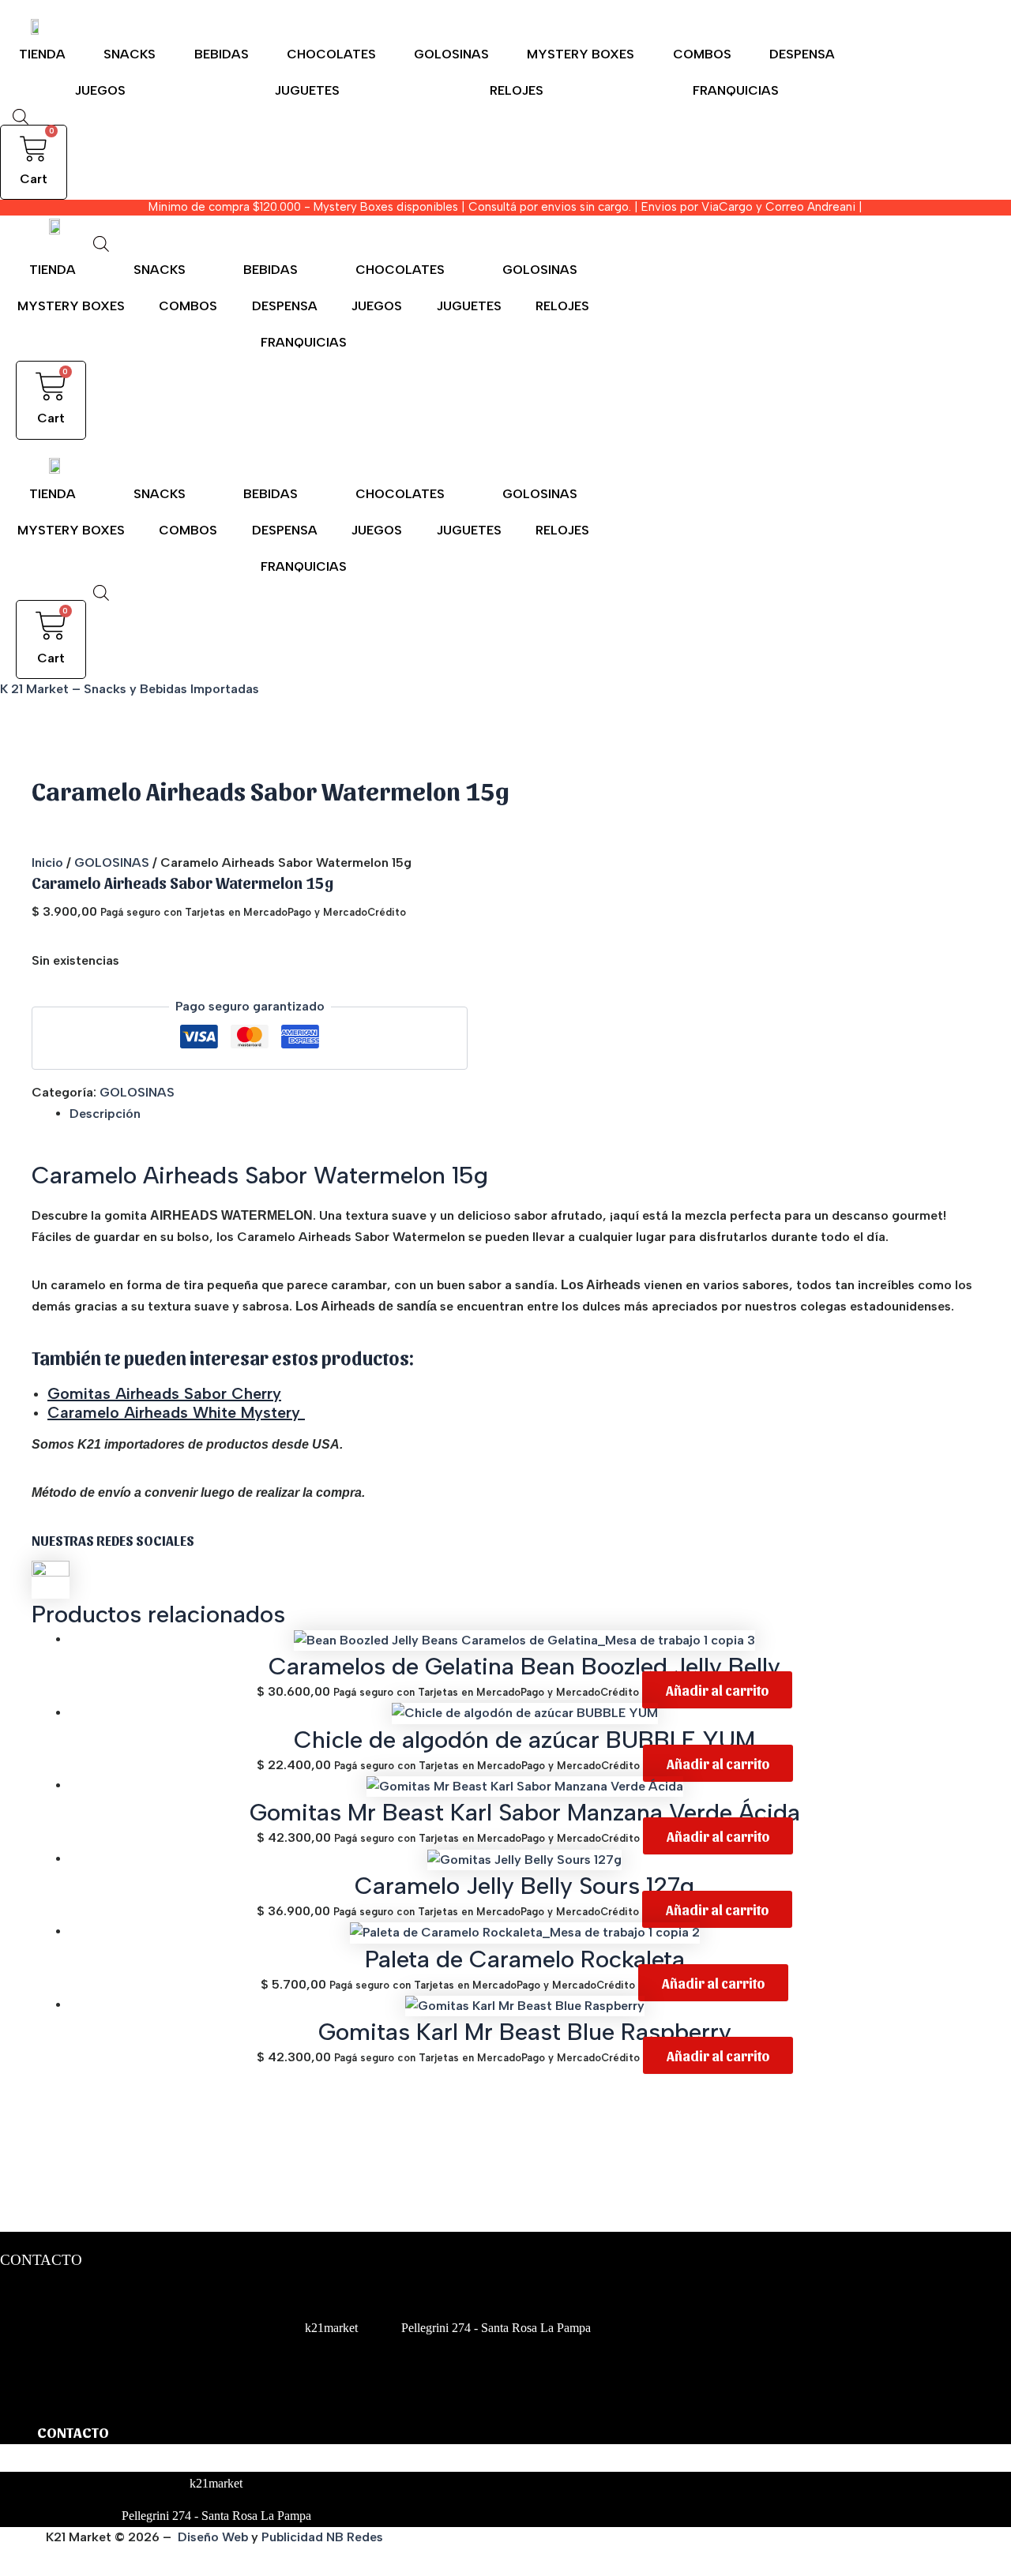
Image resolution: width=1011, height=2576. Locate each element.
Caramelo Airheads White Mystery (176, 1412)
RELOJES (517, 90)
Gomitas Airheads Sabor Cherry (164, 1393)
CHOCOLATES (331, 54)
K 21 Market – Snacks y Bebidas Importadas (130, 689)
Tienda (42, 54)
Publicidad (292, 2537)
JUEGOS (100, 90)
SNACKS (130, 54)
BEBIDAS (222, 54)
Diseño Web (213, 2537)
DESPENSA (802, 54)
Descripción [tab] (105, 1114)
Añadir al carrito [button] (717, 1690)
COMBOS (702, 54)
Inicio (47, 862)
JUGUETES (307, 90)
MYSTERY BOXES (581, 54)
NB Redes (356, 2537)
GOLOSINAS (451, 54)
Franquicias (736, 90)
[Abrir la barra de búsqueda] (21, 117)
